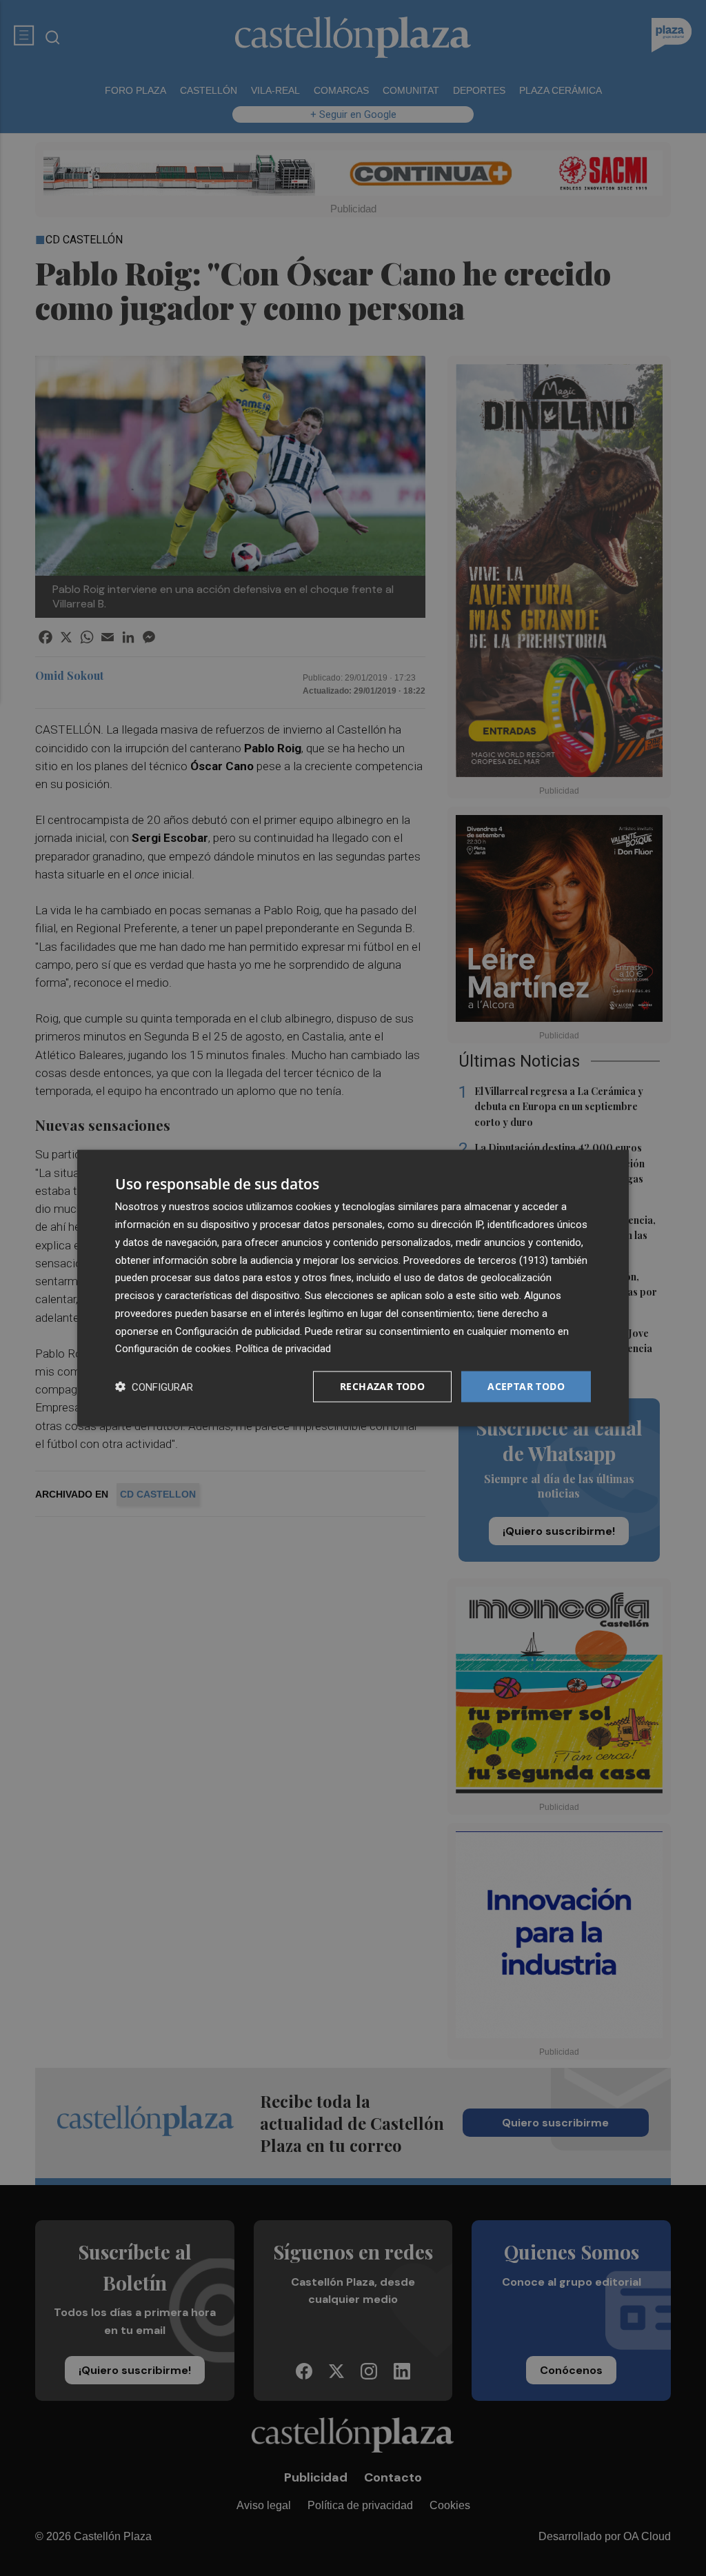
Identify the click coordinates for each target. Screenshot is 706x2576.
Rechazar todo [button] (382, 1386)
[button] (154, 1387)
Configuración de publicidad (238, 1331)
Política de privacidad (283, 1349)
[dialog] (353, 1288)
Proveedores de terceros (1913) (476, 1260)
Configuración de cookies (173, 1349)
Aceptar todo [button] (526, 1386)
